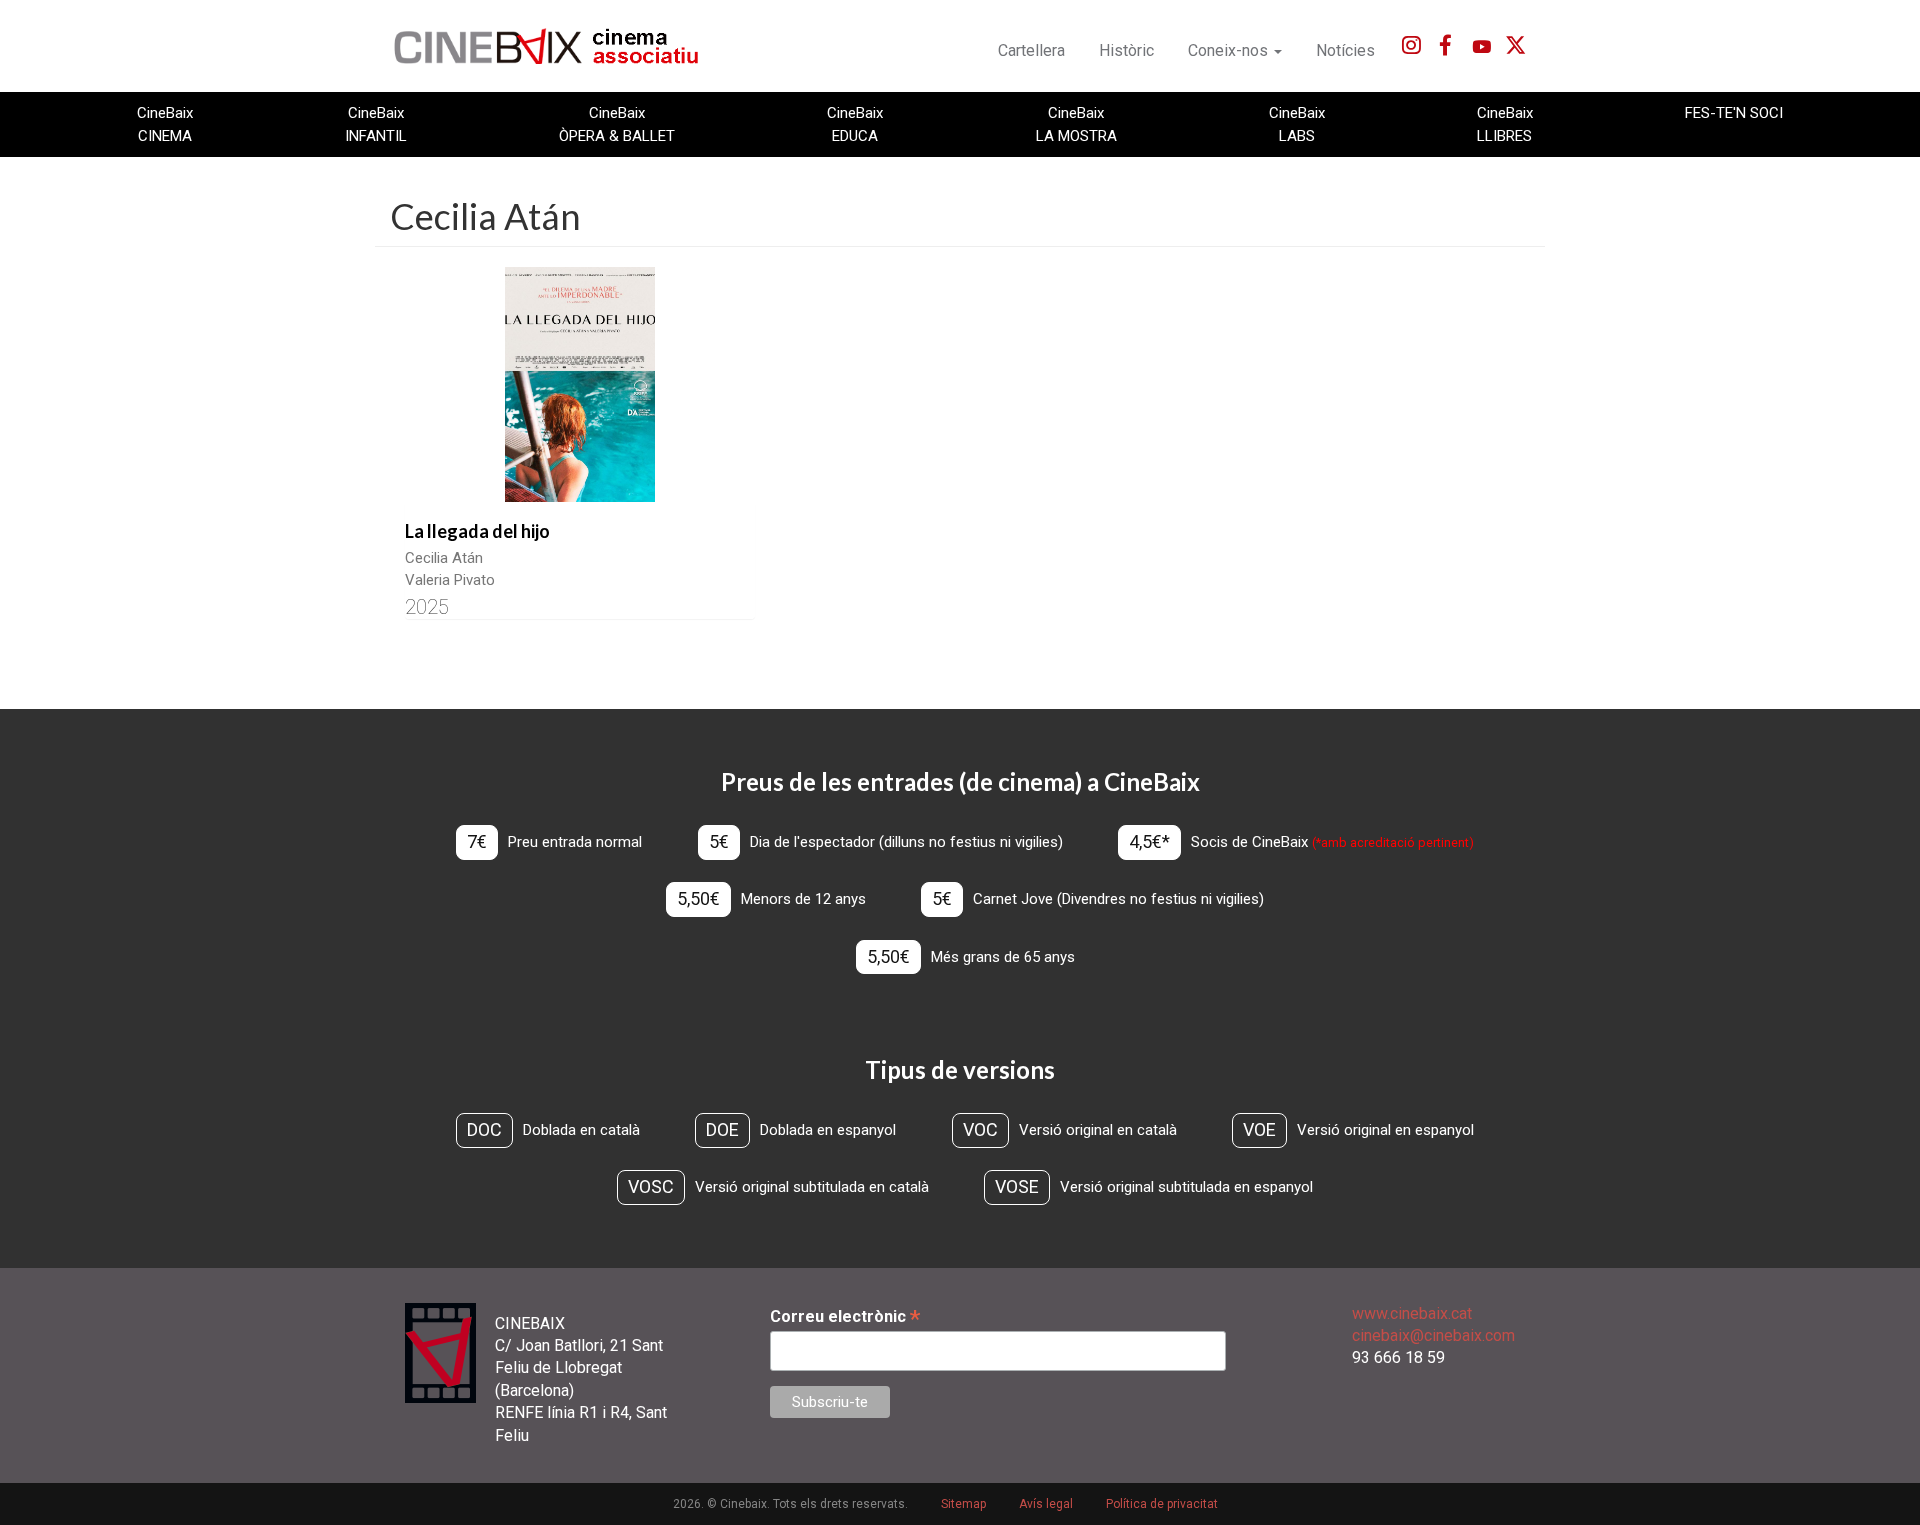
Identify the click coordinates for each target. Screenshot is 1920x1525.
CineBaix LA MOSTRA (1076, 124)
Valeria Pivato (450, 580)
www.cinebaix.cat (1412, 1313)
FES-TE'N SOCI (1734, 113)
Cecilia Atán (444, 558)
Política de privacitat (1162, 1504)
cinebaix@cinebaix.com (1433, 1335)
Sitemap (963, 1504)
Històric (1126, 50)
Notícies (1345, 50)
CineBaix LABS (1297, 124)
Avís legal (1046, 1504)
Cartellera (1031, 50)
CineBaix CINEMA (165, 124)
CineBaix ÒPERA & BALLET (617, 124)
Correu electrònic (845, 1316)
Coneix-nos (1230, 50)
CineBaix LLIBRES (1505, 124)
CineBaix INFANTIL (376, 124)
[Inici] (557, 46)
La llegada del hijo (477, 531)
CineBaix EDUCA (855, 124)
